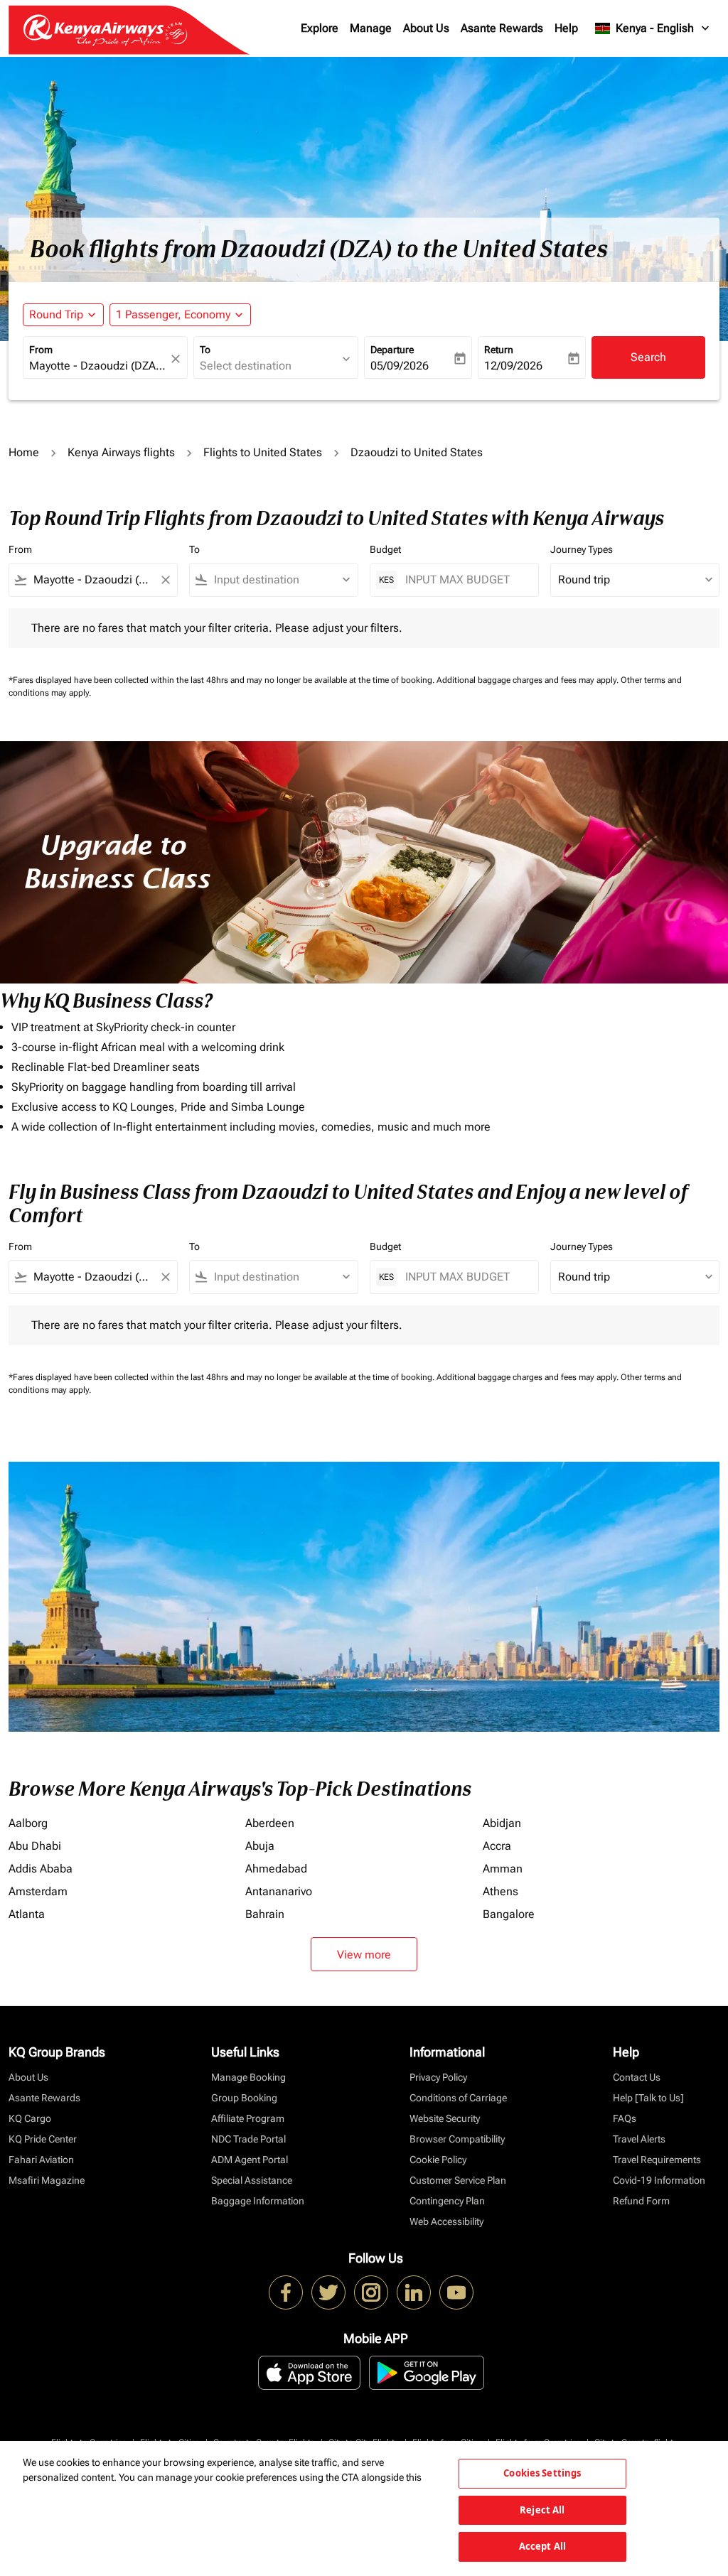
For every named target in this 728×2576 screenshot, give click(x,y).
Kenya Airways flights (121, 452)
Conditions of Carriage (458, 2098)
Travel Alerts (639, 2139)
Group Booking (244, 2098)
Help (566, 28)
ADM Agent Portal (250, 2160)
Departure (392, 350)
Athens (500, 1891)
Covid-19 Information (659, 2180)
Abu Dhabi (35, 1846)
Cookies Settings (542, 2473)
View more (364, 1955)
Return (499, 350)
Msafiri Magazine (47, 2180)
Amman (503, 1869)
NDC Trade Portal (248, 2139)
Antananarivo (279, 1891)
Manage (371, 28)
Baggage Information (258, 2201)
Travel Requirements (657, 2160)
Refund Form (641, 2201)
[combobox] (98, 366)
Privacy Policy (438, 2077)
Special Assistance (252, 2180)
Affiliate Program (248, 2118)
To (205, 350)
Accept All (542, 2546)
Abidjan (502, 1823)
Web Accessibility (446, 2221)
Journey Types (582, 549)
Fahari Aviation (41, 2160)
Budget (385, 549)
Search (648, 357)
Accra (497, 1846)
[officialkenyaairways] (371, 2292)
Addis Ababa (41, 1869)
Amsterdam (38, 1891)
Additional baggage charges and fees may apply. (529, 680)
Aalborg (28, 1823)
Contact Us (637, 2077)
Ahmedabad (276, 1869)
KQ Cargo (30, 2118)
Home (24, 452)
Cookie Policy (438, 2160)
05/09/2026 (400, 366)
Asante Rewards (502, 28)
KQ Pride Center (43, 2139)
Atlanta (27, 1914)
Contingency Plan (447, 2201)
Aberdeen (270, 1823)
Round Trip (56, 314)
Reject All (542, 2510)
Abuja (260, 1846)
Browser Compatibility (457, 2139)
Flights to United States (263, 452)
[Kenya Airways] (286, 2292)
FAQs (625, 2118)
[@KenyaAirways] (328, 2292)
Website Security (445, 2118)
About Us (426, 28)
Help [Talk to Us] (648, 2098)
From (41, 350)
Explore (320, 28)
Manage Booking (248, 2077)
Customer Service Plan (458, 2180)
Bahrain (265, 1914)
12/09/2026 (513, 366)
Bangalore (509, 1914)
